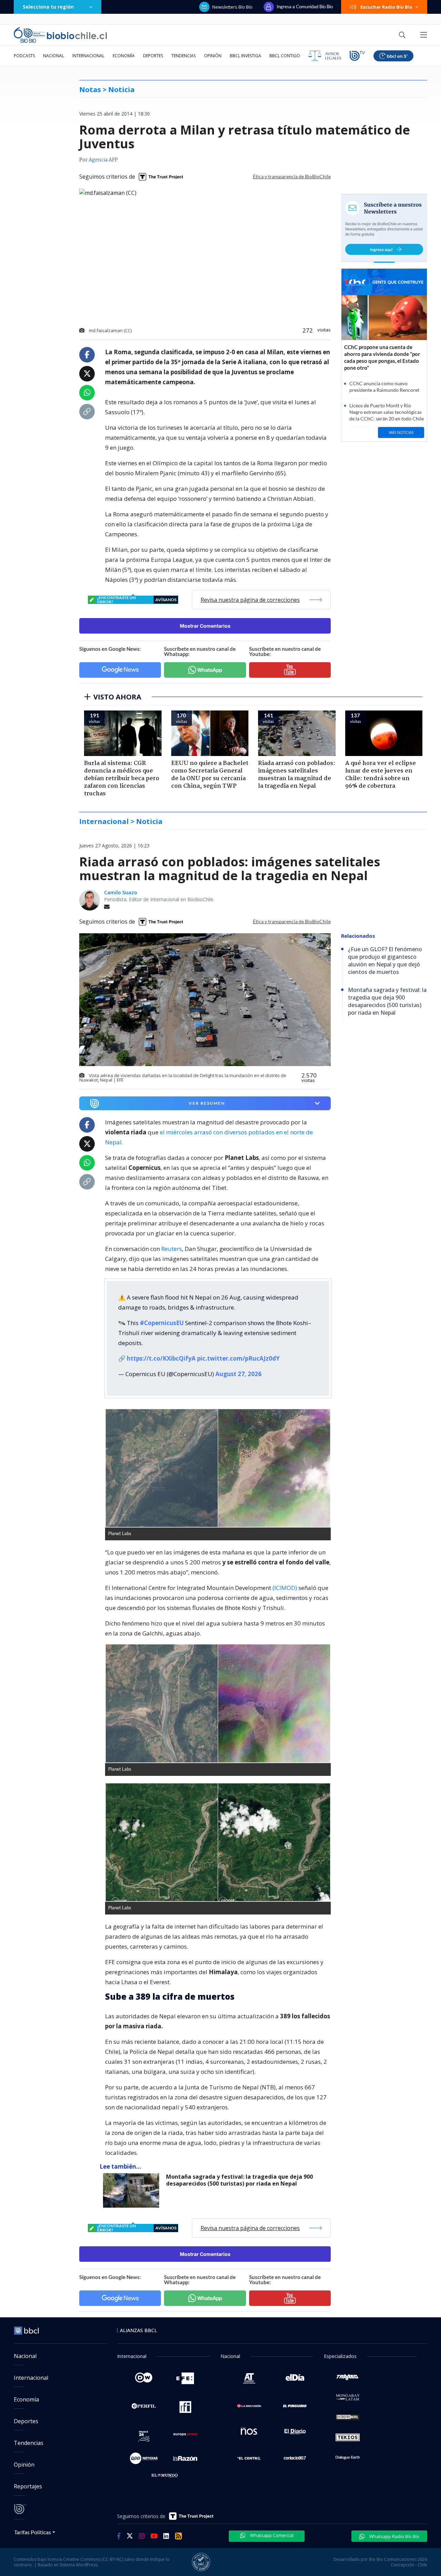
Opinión (213, 56)
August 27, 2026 (238, 1374)
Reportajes (28, 2486)
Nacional (54, 56)
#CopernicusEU (162, 1323)
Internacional (88, 56)
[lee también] (133, 2190)
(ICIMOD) (285, 1588)
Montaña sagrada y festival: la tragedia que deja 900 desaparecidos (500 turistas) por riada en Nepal (239, 2180)
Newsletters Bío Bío (232, 7)
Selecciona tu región (48, 7)
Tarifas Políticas (33, 2532)
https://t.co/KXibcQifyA (161, 1358)
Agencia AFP (103, 160)
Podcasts (24, 56)
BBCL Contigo (285, 56)
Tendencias (183, 56)
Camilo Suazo (121, 892)
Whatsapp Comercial (271, 2535)
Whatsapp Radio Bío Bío (394, 2536)
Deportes (153, 56)
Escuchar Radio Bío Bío (386, 7)
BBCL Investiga (245, 56)
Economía (124, 56)
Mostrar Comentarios (205, 626)
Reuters (172, 1249)
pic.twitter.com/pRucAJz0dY (238, 1358)
